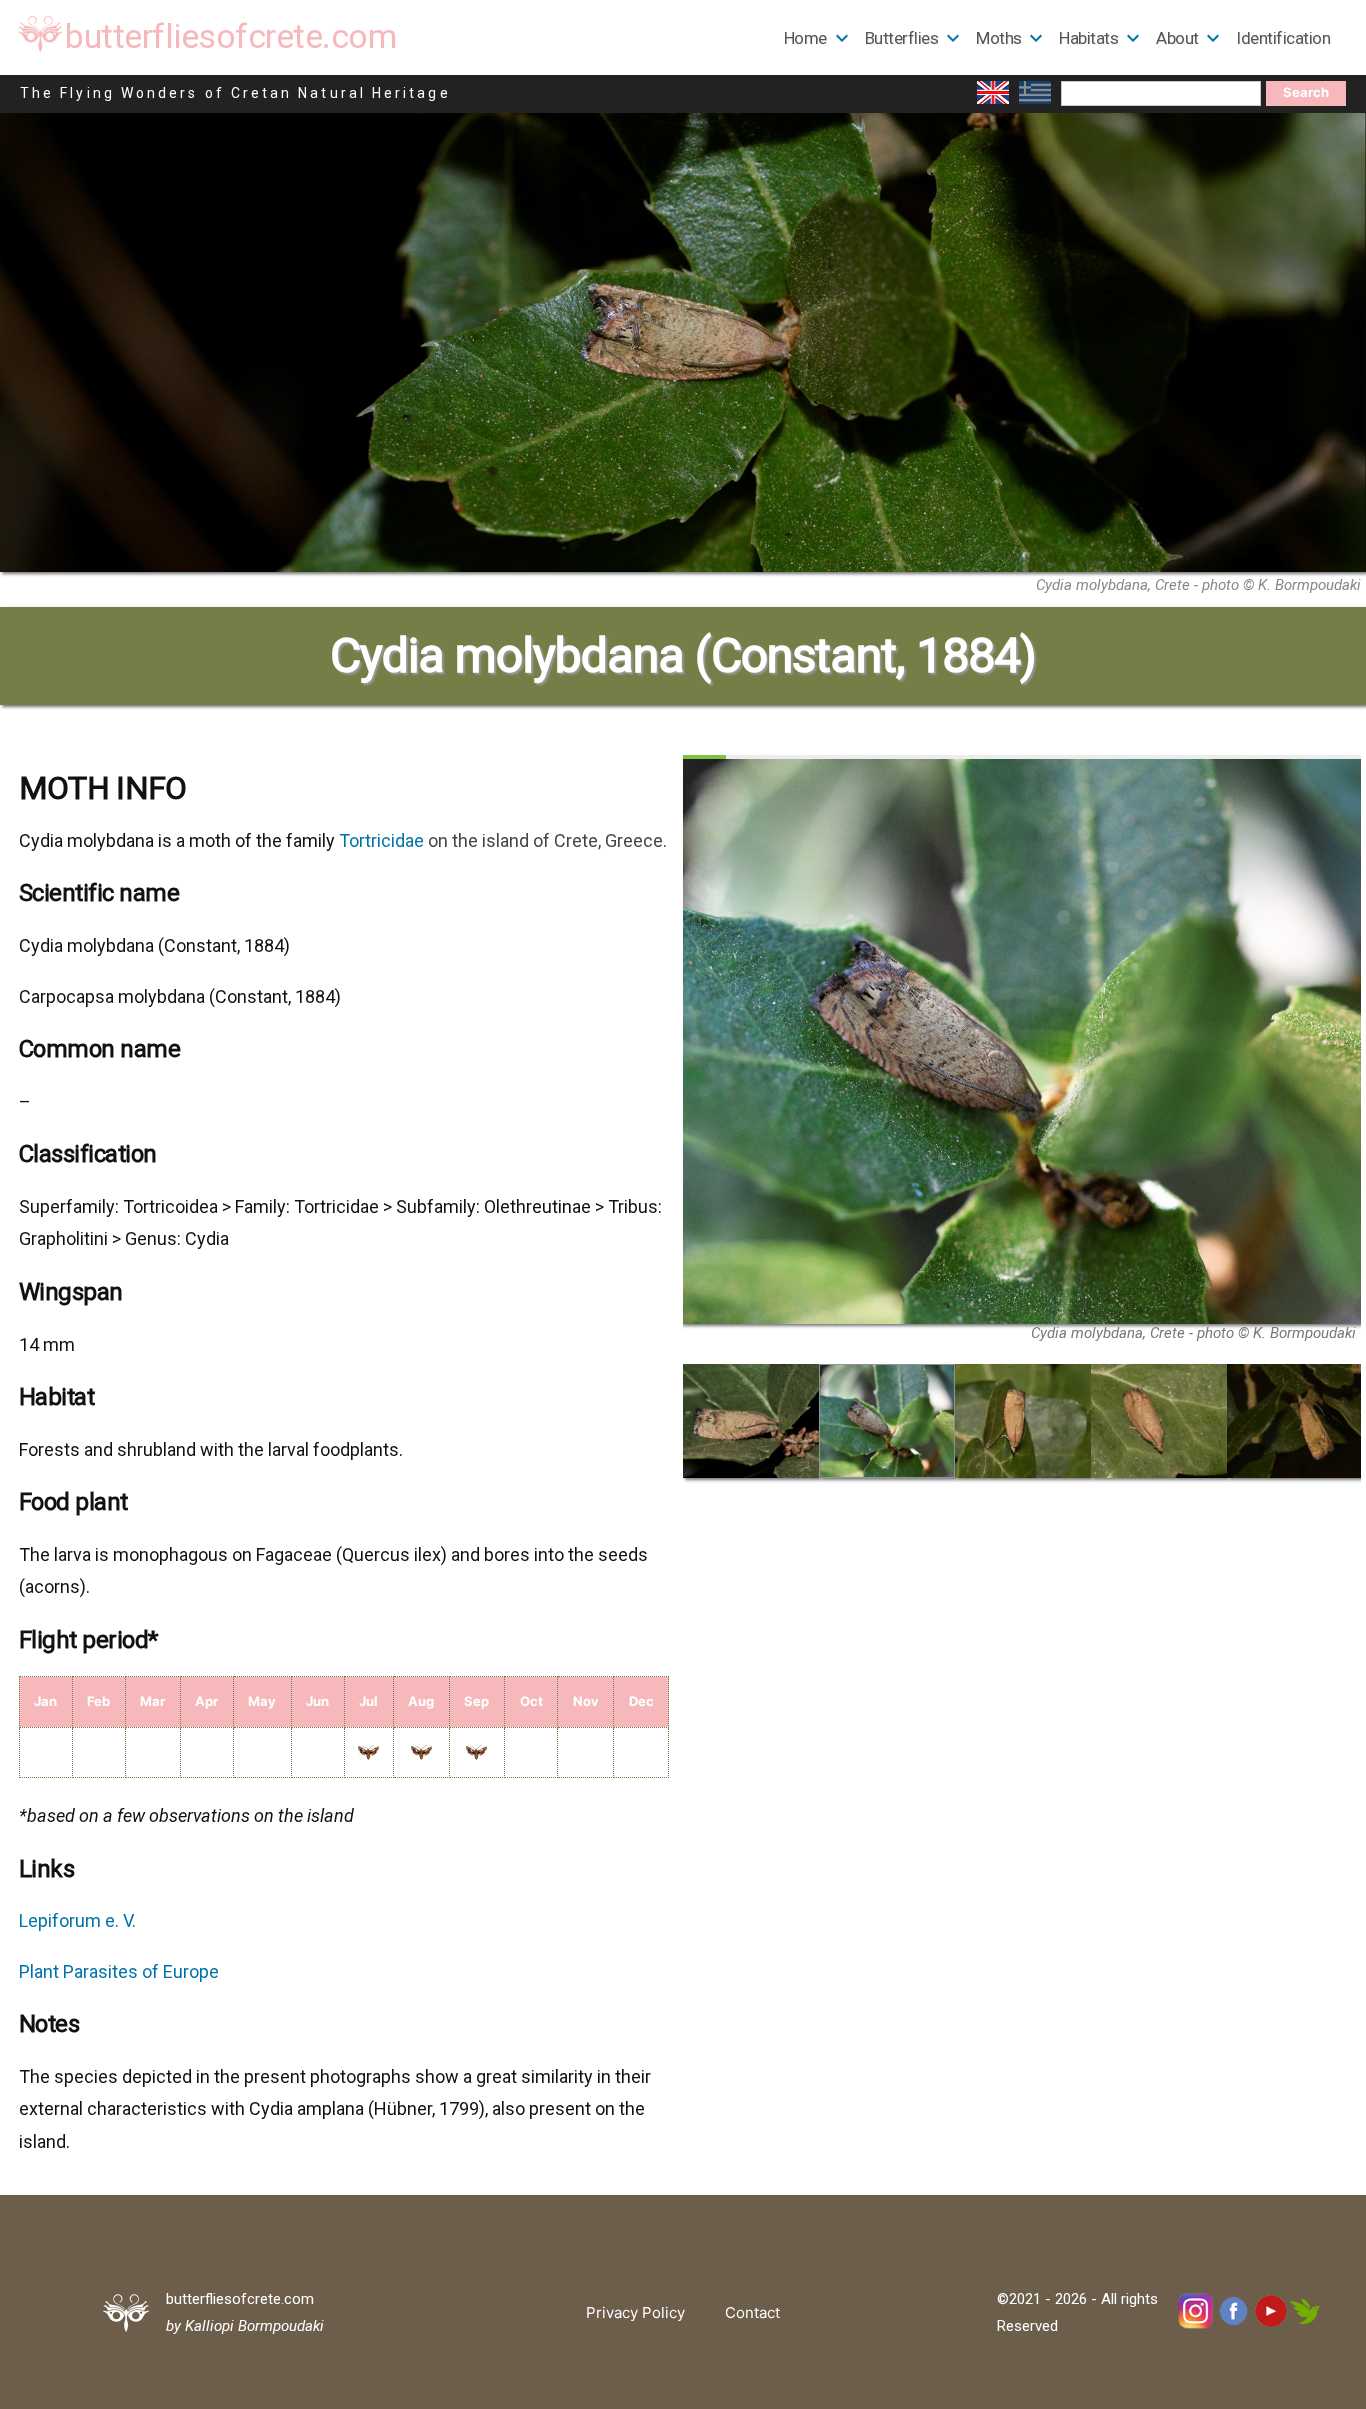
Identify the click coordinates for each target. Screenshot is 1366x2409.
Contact (752, 2312)
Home (805, 38)
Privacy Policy (635, 2312)
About (1177, 38)
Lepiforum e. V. (77, 1920)
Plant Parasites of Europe (119, 1971)
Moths (999, 38)
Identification (1283, 38)
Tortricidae (381, 840)
